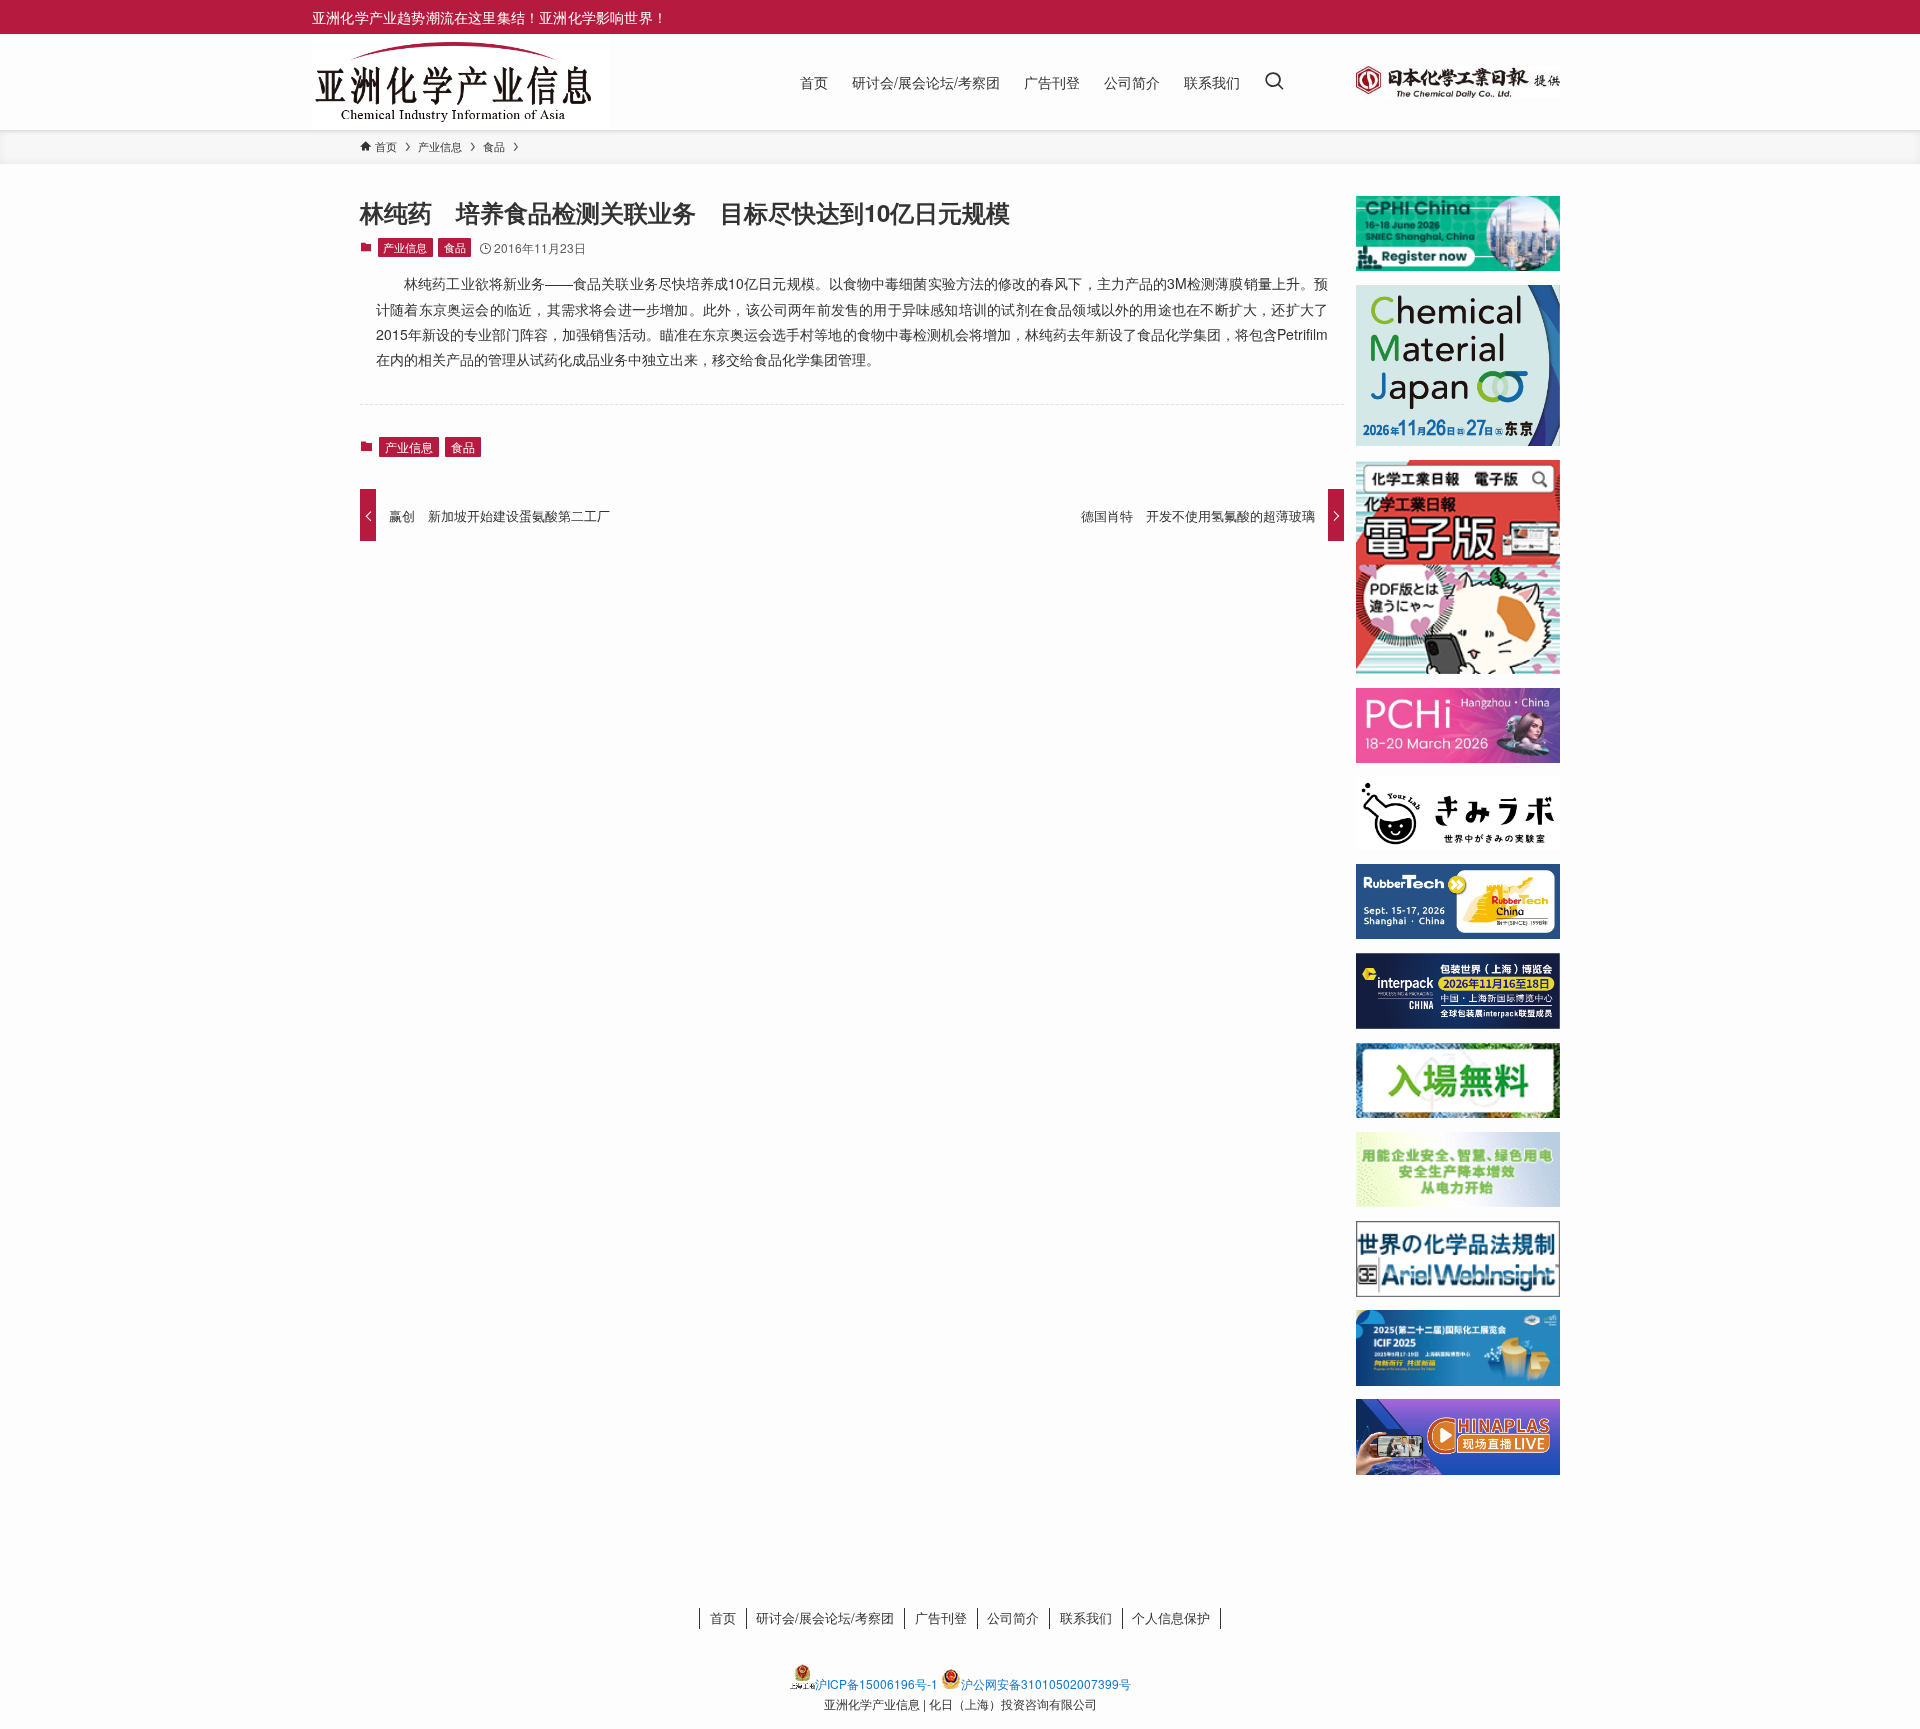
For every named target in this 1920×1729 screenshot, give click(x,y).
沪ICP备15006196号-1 (876, 1683)
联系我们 (1086, 1617)
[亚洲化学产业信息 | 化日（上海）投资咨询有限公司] (453, 82)
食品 (455, 247)
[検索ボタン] (1274, 82)
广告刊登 (941, 1617)
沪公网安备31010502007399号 (1046, 1683)
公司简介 (1013, 1617)
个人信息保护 (1171, 1617)
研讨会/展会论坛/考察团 (825, 1617)
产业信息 (405, 247)
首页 (723, 1617)
